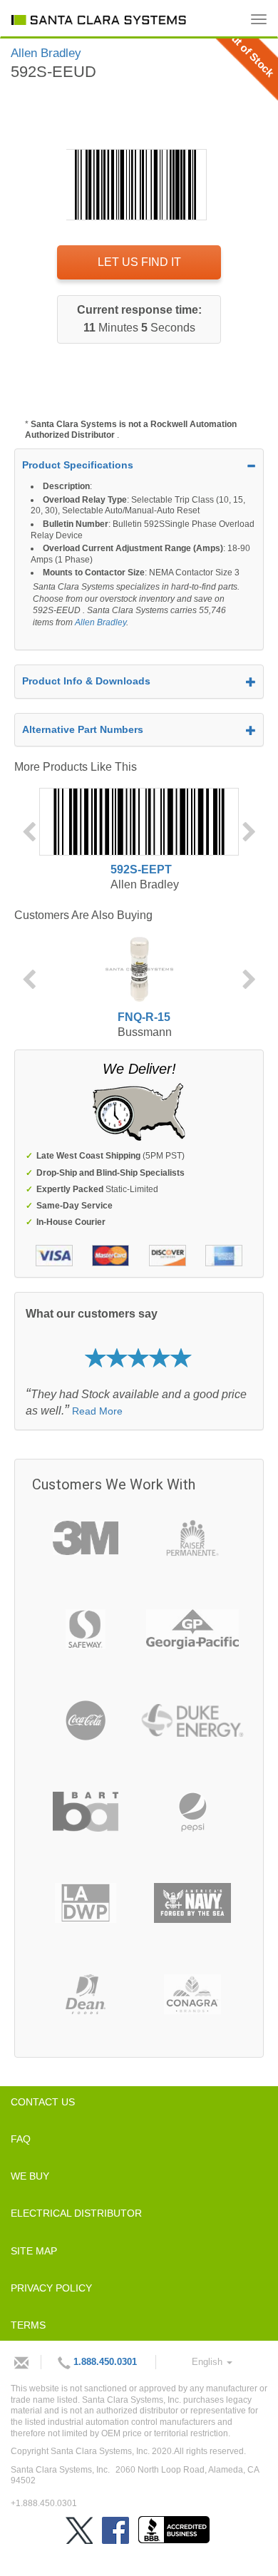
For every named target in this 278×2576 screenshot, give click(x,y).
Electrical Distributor (76, 2213)
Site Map (34, 2251)
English (208, 2362)
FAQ (21, 2139)
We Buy (30, 2176)
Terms (28, 2325)
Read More (97, 1411)
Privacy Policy (51, 2288)
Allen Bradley (101, 622)
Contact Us (43, 2102)
